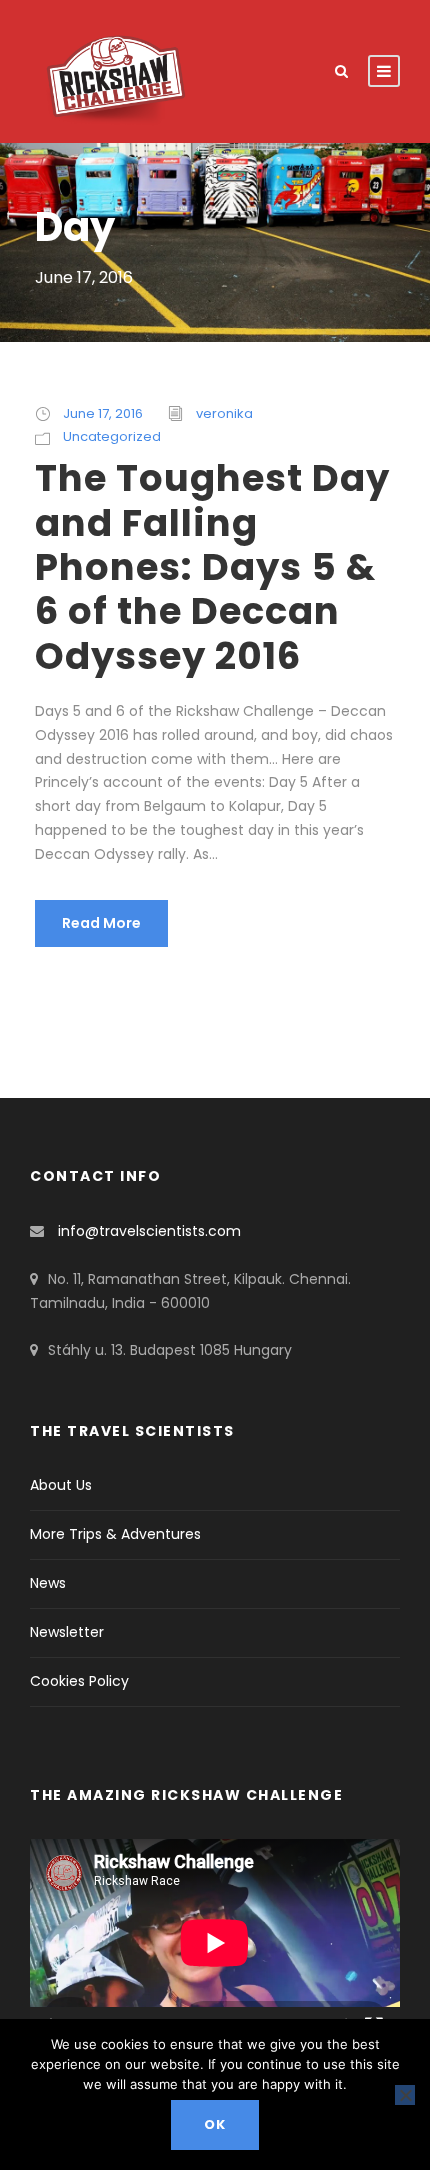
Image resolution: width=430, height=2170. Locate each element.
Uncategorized (112, 436)
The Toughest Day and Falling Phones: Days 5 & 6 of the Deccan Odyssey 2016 (212, 567)
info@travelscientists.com (149, 1231)
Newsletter (67, 1632)
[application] (215, 1943)
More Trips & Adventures (115, 1534)
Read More (101, 923)
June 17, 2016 (103, 413)
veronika (224, 413)
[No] (405, 2095)
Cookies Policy (79, 1681)
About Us (61, 1485)
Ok (215, 2124)
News (48, 1583)
